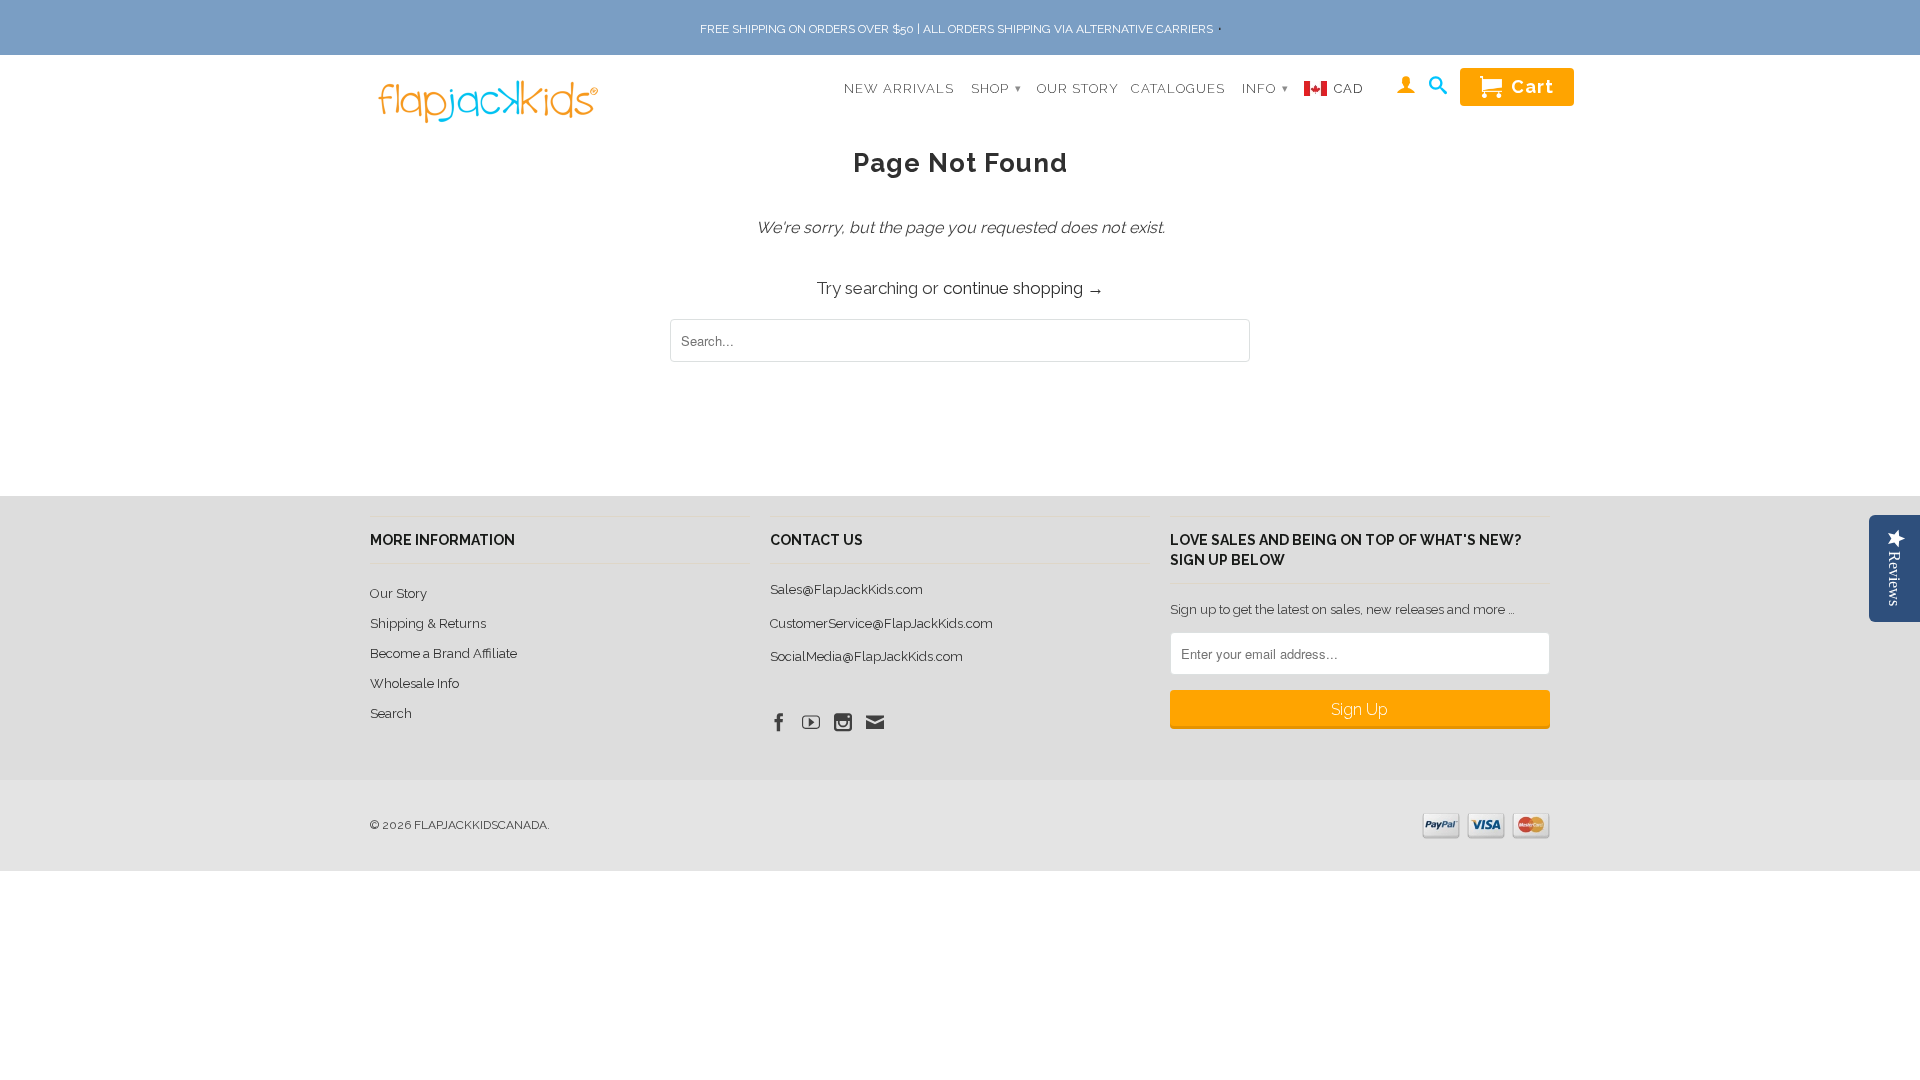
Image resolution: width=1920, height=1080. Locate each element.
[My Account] (1406, 88)
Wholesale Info (414, 683)
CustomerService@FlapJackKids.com (881, 623)
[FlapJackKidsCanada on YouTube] (811, 722)
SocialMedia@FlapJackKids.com (866, 656)
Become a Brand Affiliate (443, 653)
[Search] (1438, 89)
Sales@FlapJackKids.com (846, 589)
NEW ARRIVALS (899, 88)
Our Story (398, 593)
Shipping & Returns (428, 623)
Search (391, 713)
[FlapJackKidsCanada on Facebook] (779, 722)
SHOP (996, 88)
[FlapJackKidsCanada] (483, 88)
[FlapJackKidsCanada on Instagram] (843, 722)
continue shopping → (1023, 288)
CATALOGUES (1178, 88)
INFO (1265, 88)
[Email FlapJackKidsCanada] (875, 722)
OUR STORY (1078, 88)
